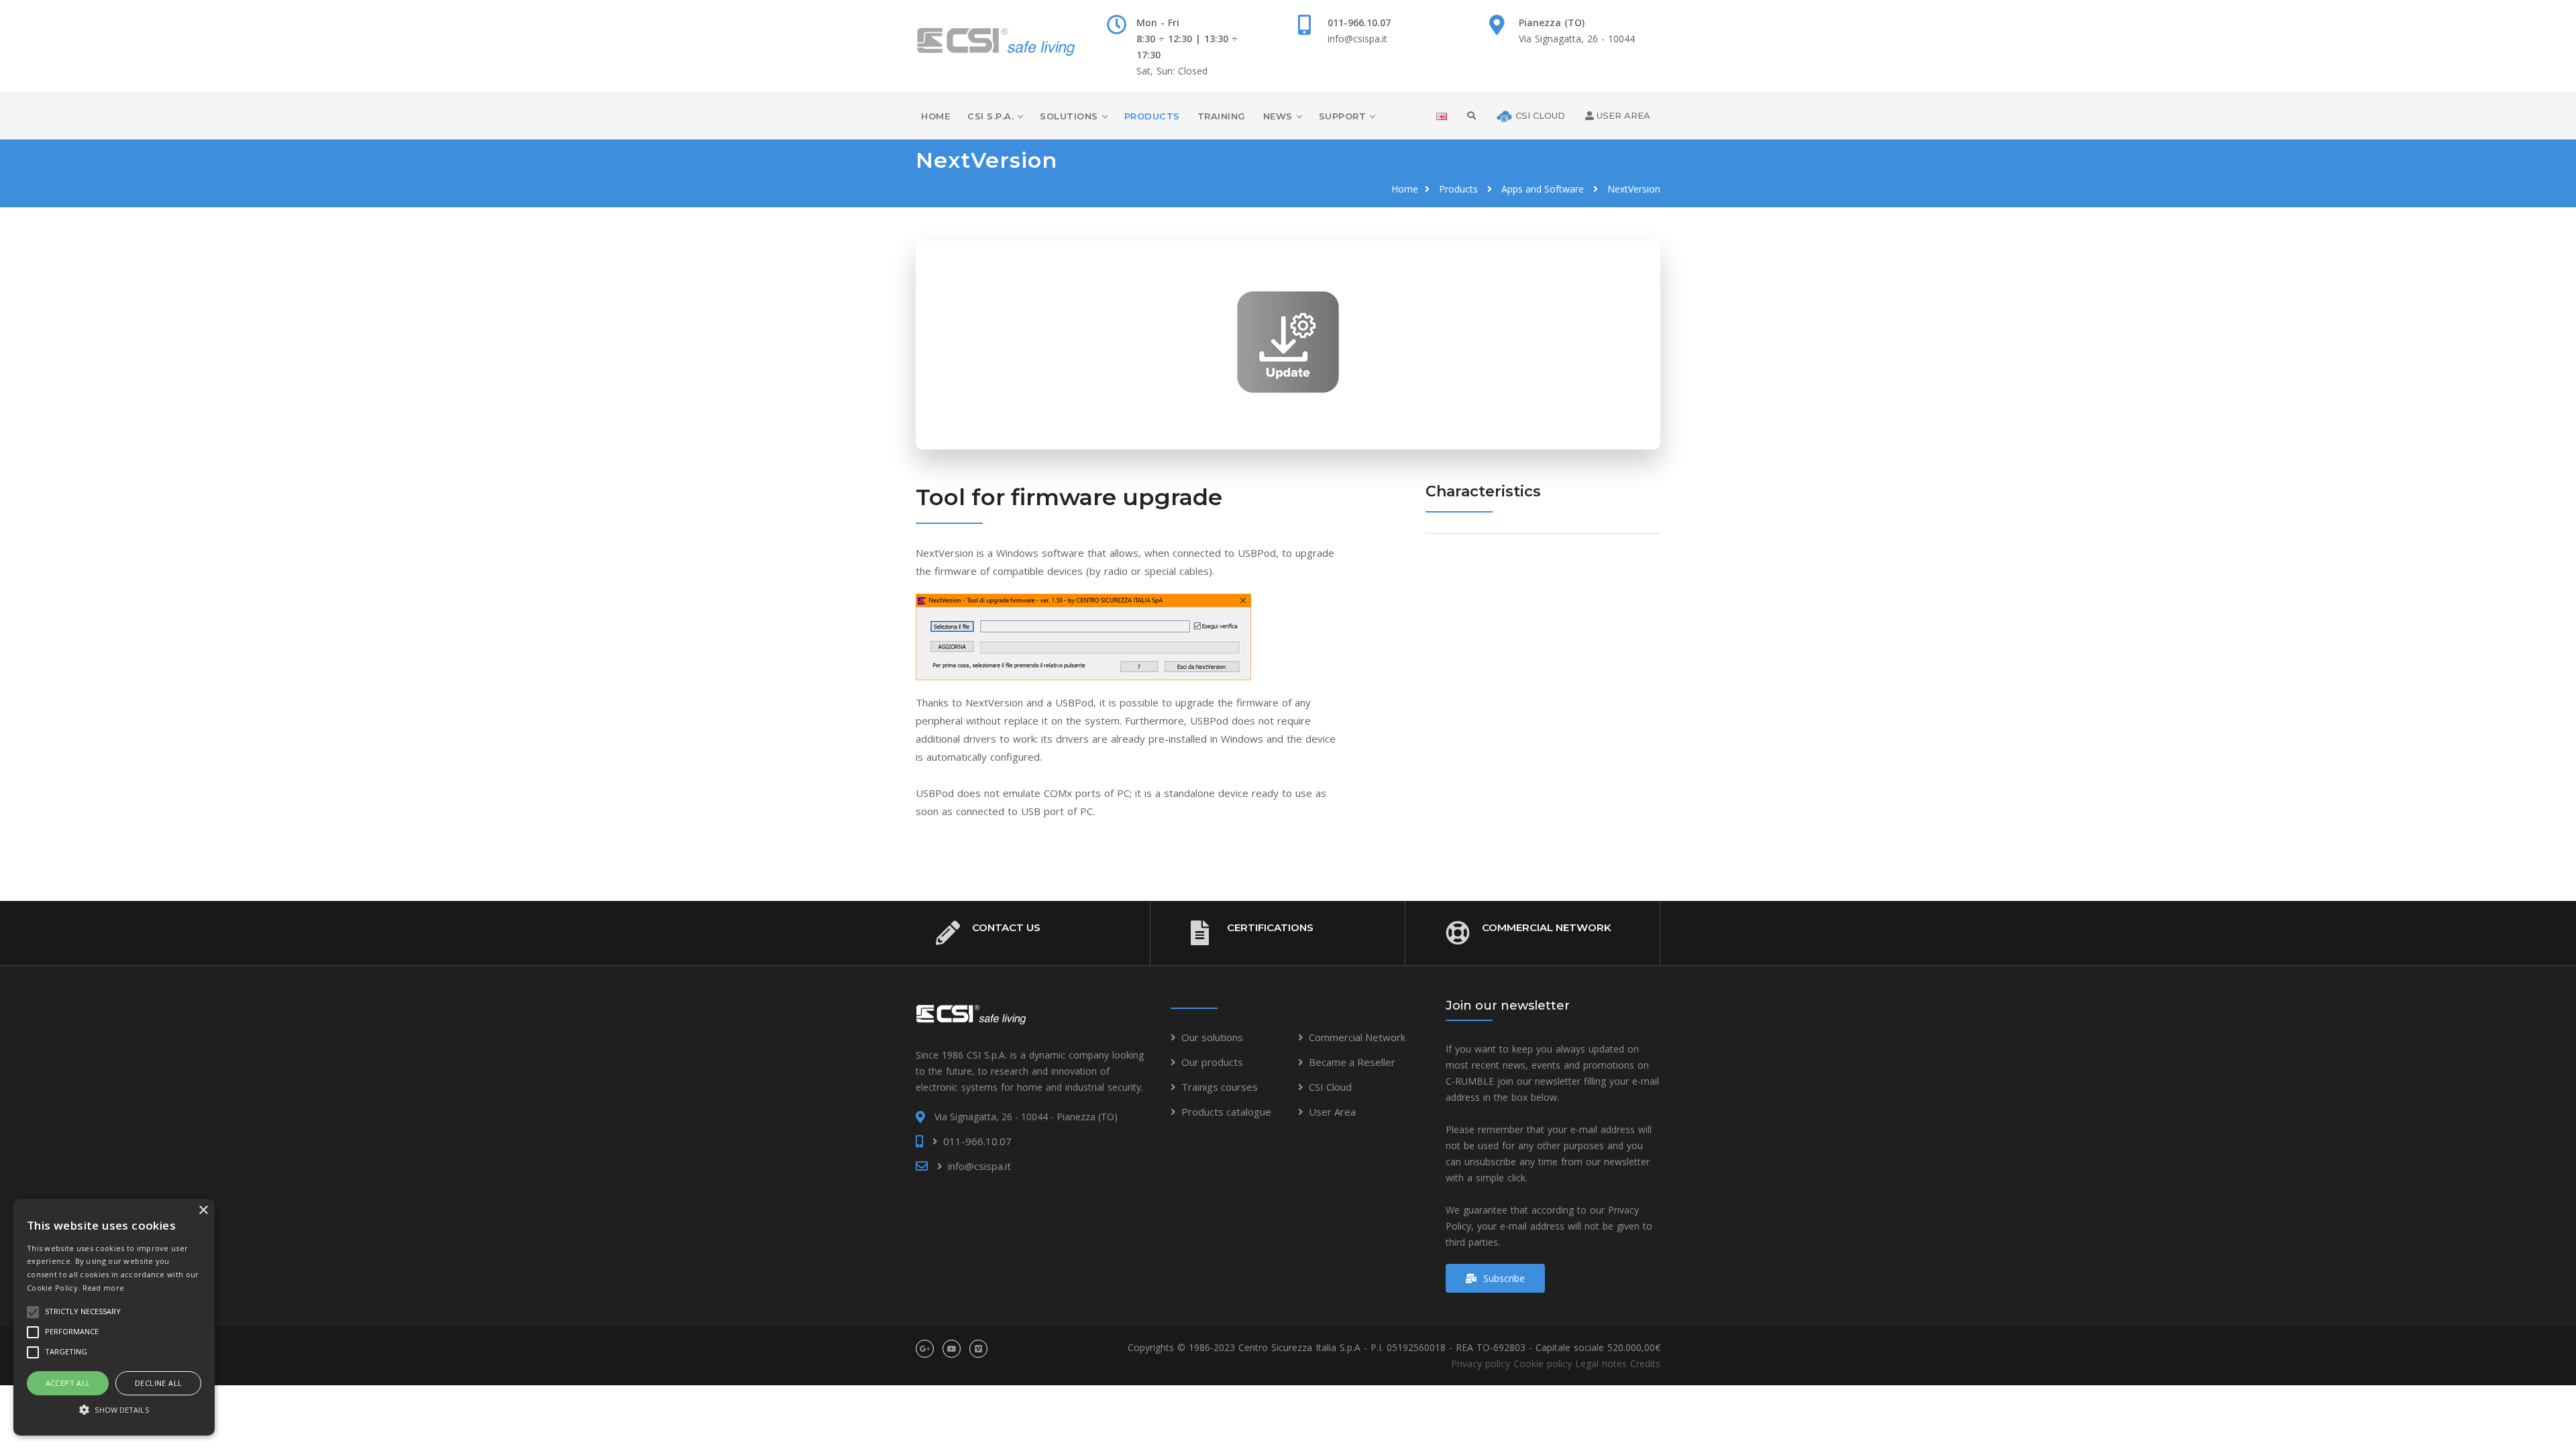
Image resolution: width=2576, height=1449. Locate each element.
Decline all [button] (158, 1383)
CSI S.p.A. (990, 116)
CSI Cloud (1330, 1087)
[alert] (114, 1317)
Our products (1212, 1062)
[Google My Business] (925, 1349)
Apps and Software (1543, 189)
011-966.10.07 (1359, 22)
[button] (114, 1410)
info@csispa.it (1357, 39)
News (1278, 116)
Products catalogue (1226, 1112)
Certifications (1270, 927)
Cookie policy (1543, 1363)
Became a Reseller (1352, 1062)
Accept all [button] (68, 1383)
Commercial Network (1547, 927)
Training (1222, 116)
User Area (1332, 1112)
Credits (1645, 1363)
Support (1343, 116)
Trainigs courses (1220, 1087)
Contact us (1006, 927)
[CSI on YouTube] (952, 1349)
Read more (104, 1288)
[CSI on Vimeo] (978, 1349)
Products (1152, 116)
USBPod (1257, 553)
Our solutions (1212, 1037)
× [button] (203, 1211)
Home (935, 116)
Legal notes (1601, 1363)
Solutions (1069, 116)
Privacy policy (1481, 1363)
